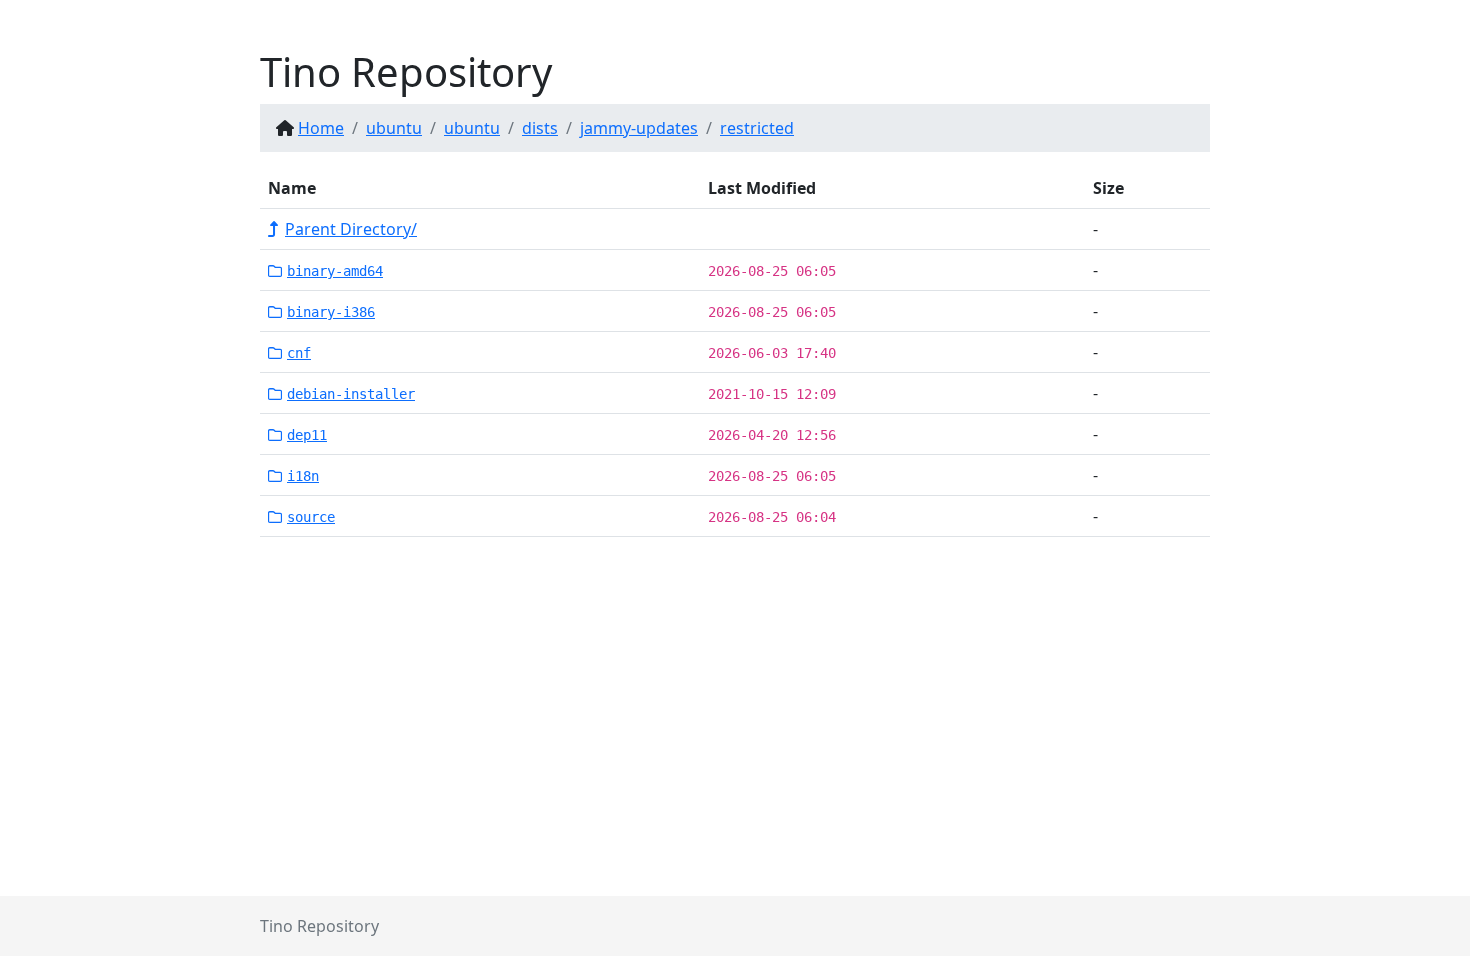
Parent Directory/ (351, 229)
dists (540, 128)
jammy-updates (639, 128)
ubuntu (394, 128)
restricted (757, 128)
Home (321, 128)
